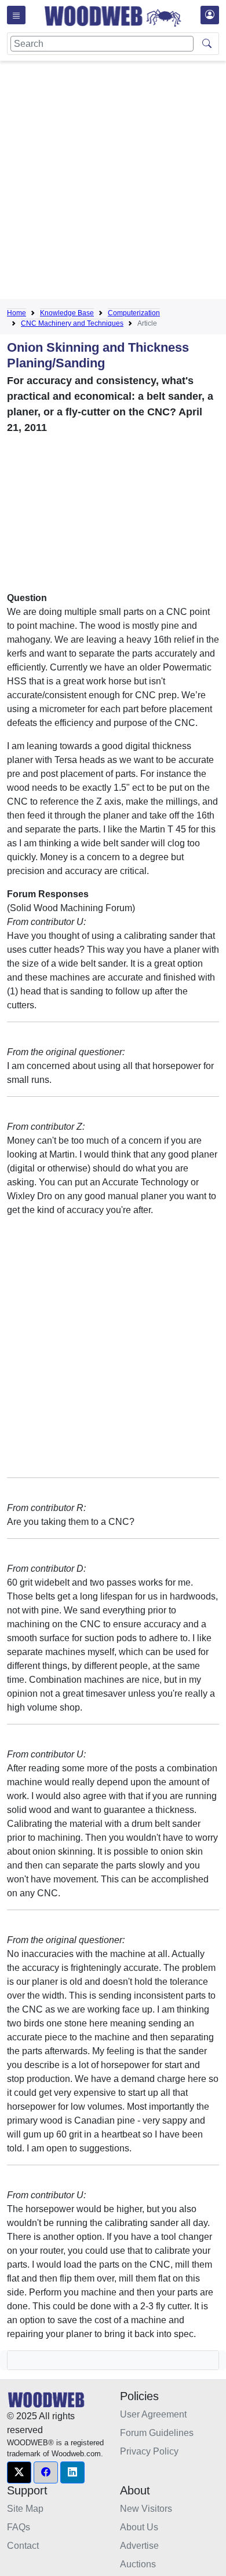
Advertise (139, 2546)
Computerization (134, 313)
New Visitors (146, 2509)
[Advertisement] (113, 182)
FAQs (19, 2527)
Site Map (25, 2509)
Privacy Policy (149, 2451)
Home (17, 313)
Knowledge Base (67, 313)
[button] (19, 2472)
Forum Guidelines (157, 2433)
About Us (139, 2527)
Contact (23, 2546)
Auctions (138, 2564)
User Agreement (153, 2414)
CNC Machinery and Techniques (72, 323)
